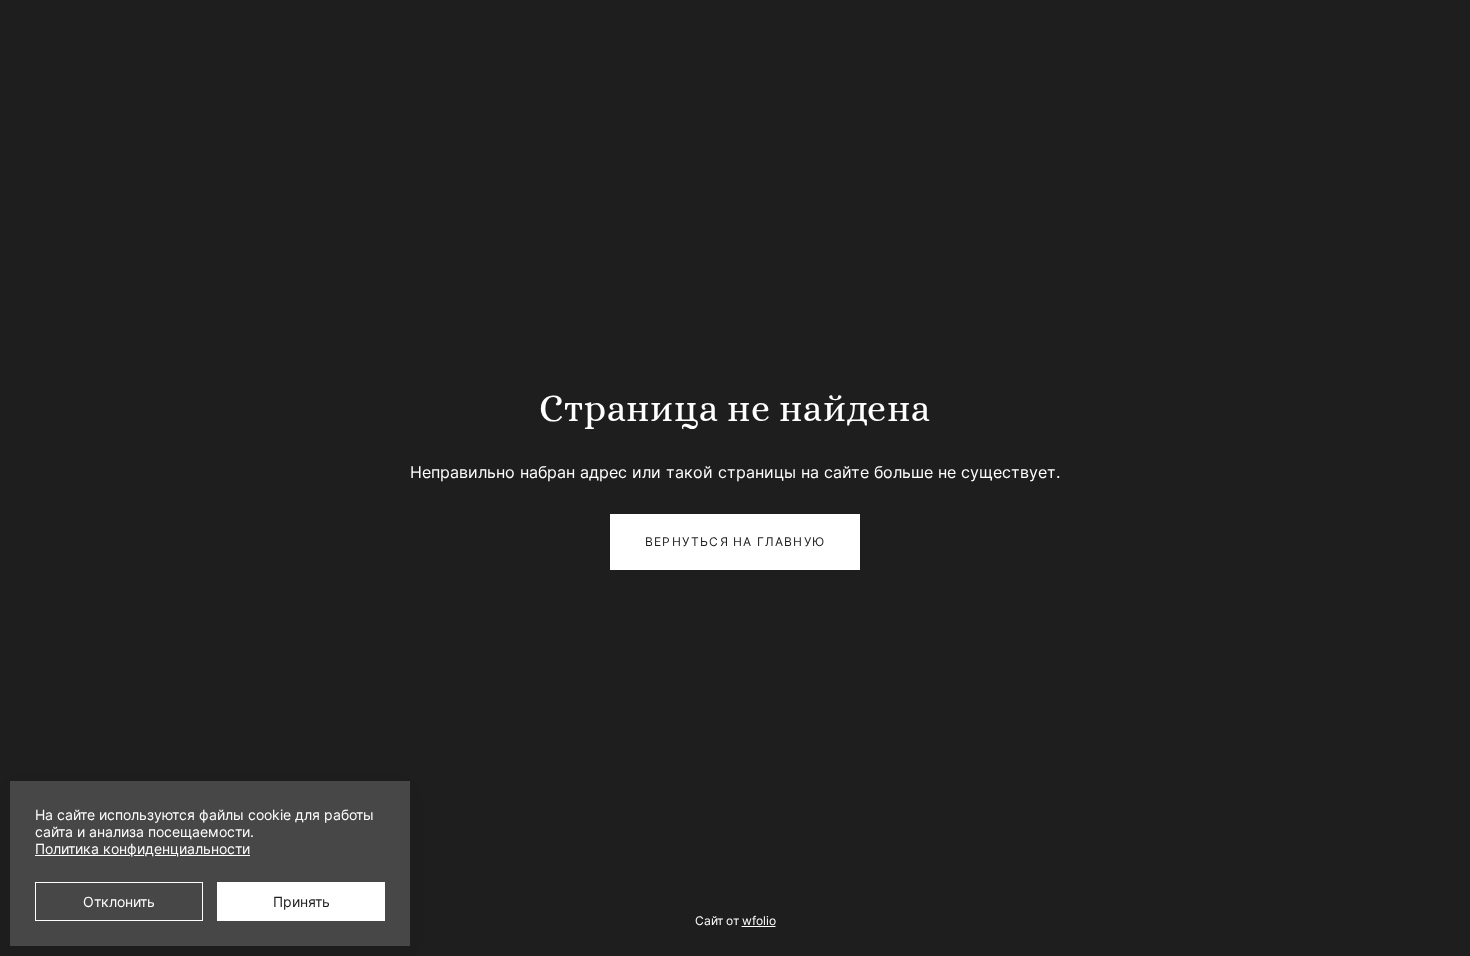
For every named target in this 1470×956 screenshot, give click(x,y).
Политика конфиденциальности (142, 848)
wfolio (759, 920)
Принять (301, 901)
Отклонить (119, 901)
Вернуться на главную (735, 541)
